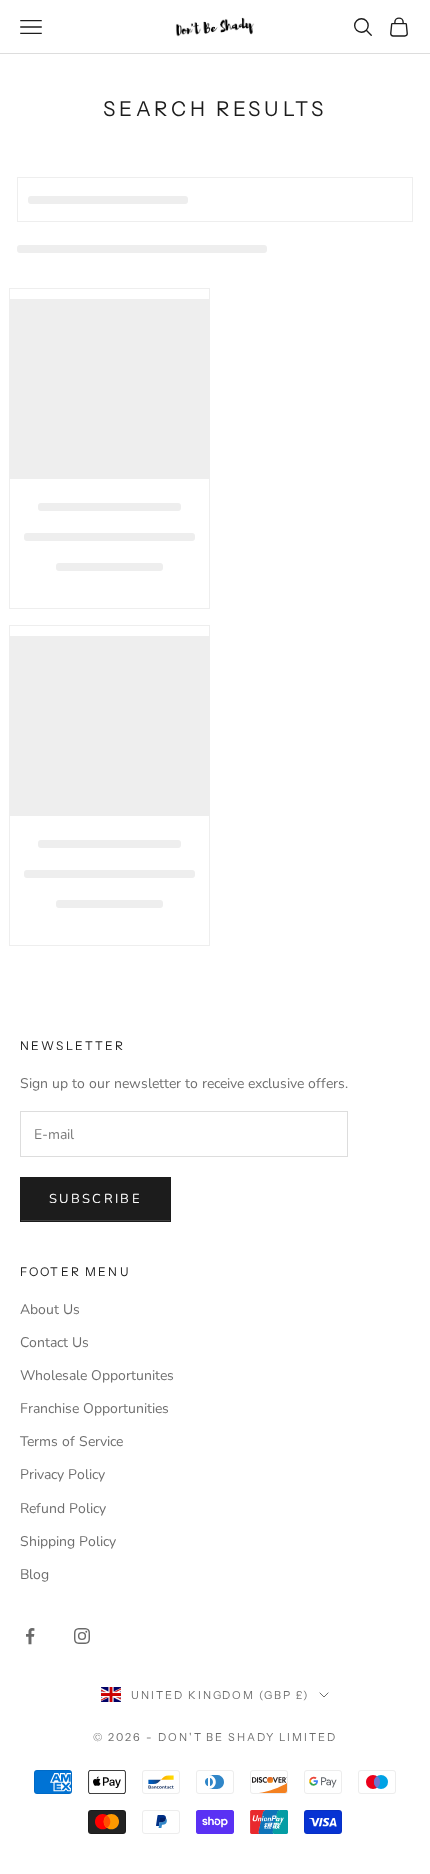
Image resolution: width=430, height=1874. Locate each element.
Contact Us (54, 1342)
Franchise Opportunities (94, 1408)
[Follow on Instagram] (82, 1636)
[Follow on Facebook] (30, 1636)
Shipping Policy (68, 1541)
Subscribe (95, 1199)
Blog (34, 1574)
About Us (50, 1309)
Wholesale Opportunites (97, 1375)
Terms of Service (71, 1441)
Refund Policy (63, 1508)
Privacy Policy (62, 1474)
